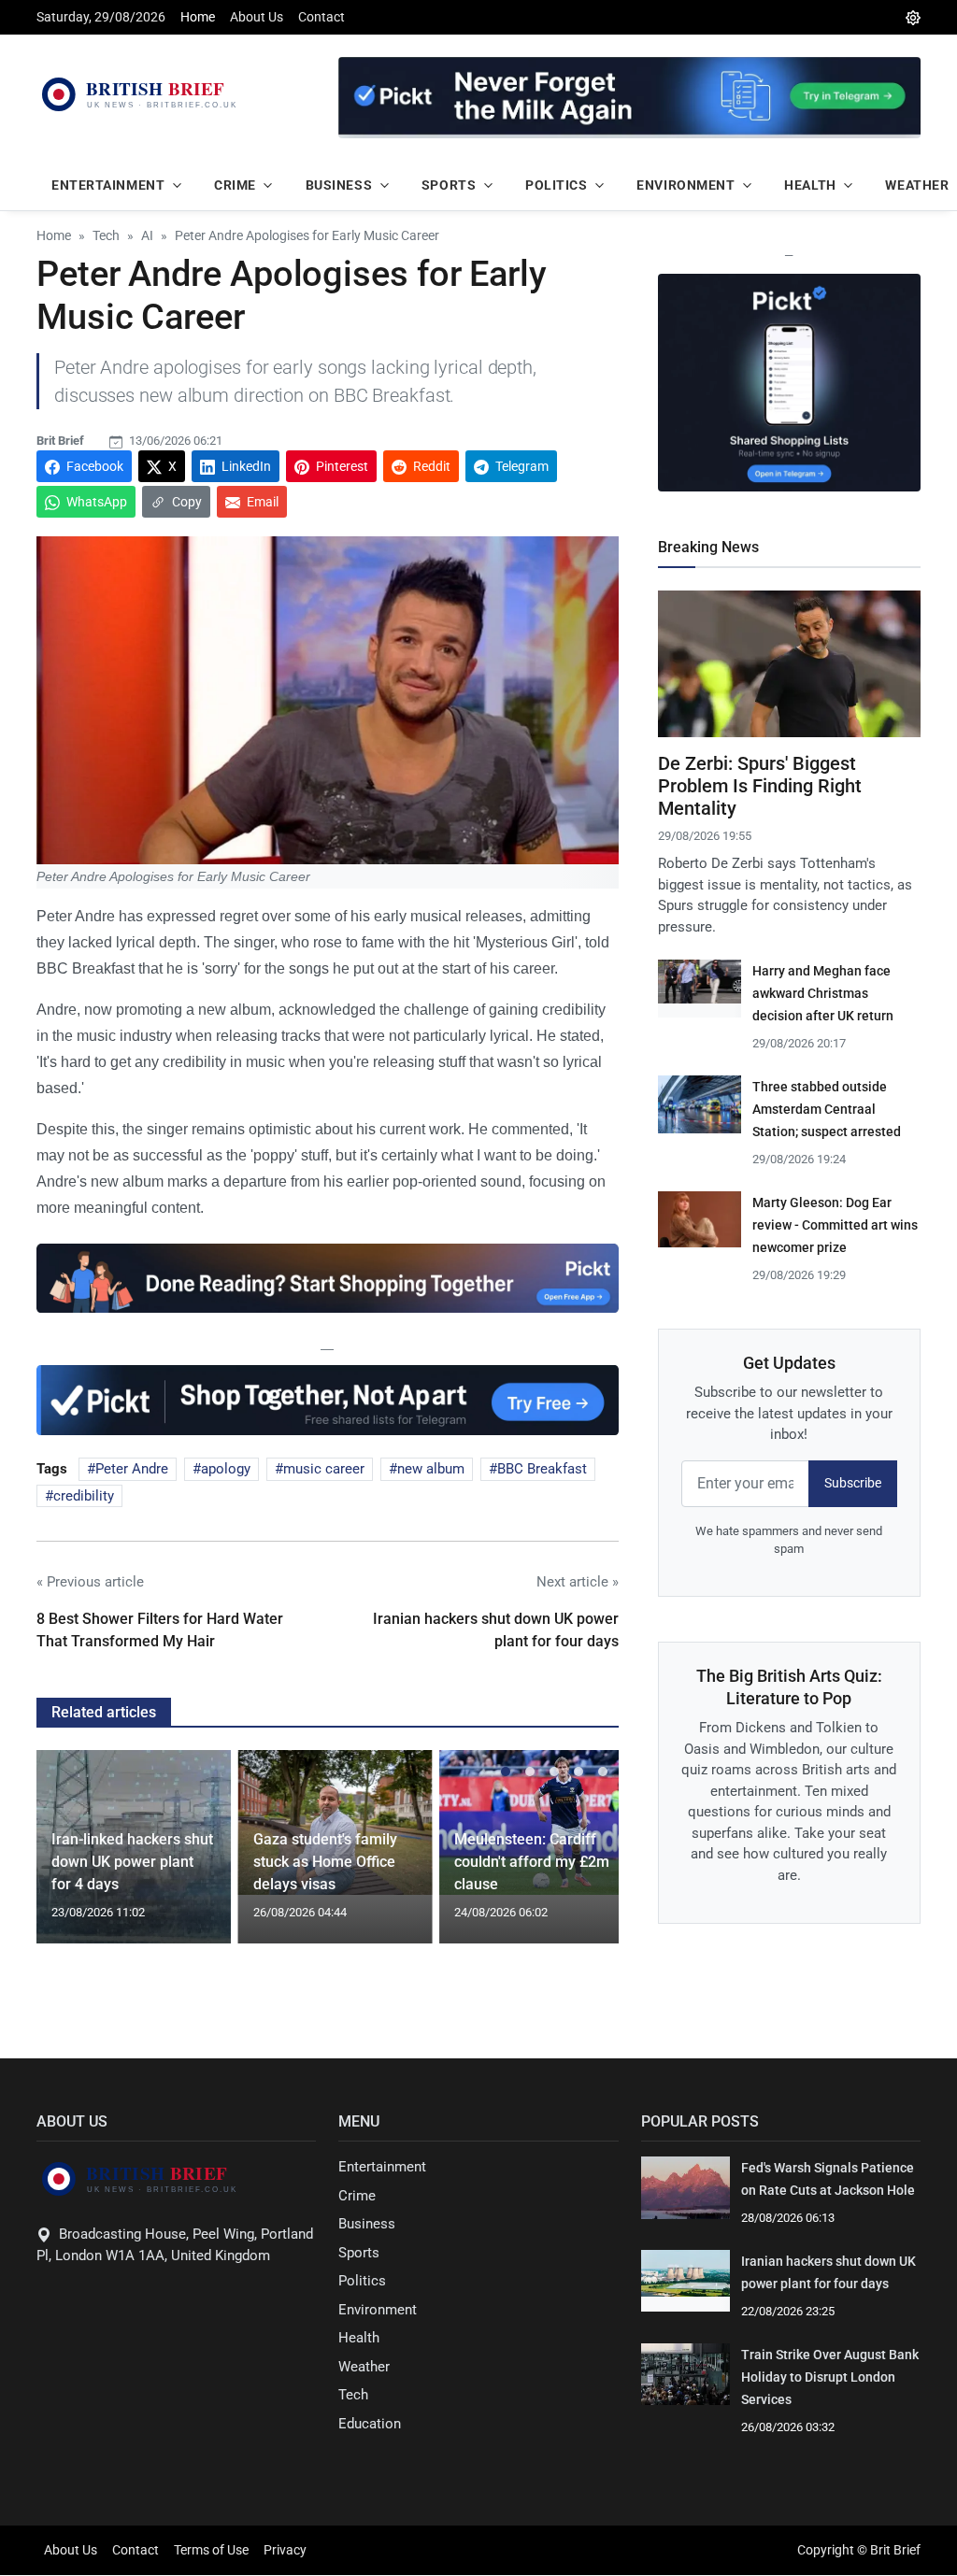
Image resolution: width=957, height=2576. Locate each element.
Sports (359, 2253)
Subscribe (853, 1483)
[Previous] (68, 1858)
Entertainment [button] (108, 185)
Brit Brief (60, 441)
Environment (378, 2310)
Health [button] (810, 185)
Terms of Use (211, 2550)
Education (370, 2424)
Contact (321, 17)
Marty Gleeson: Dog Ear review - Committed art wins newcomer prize (835, 1225)
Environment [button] (686, 185)
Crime (357, 2196)
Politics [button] (556, 185)
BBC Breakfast (542, 1469)
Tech (353, 2395)
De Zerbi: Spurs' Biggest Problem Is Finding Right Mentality (760, 786)
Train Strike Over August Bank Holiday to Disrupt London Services (830, 2377)
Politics (362, 2281)
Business (367, 2224)
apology (226, 1469)
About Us (257, 17)
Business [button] (339, 185)
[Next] (587, 1858)
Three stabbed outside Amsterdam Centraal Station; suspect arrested (827, 1109)
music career (324, 1469)
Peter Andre (132, 1469)
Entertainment (382, 2167)
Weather (364, 2367)
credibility (84, 1496)
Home (198, 17)
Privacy (285, 2550)
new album (431, 1469)
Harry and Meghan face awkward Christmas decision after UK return (823, 993)
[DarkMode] (913, 17)
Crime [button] (235, 185)
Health (359, 2338)
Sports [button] (449, 185)
